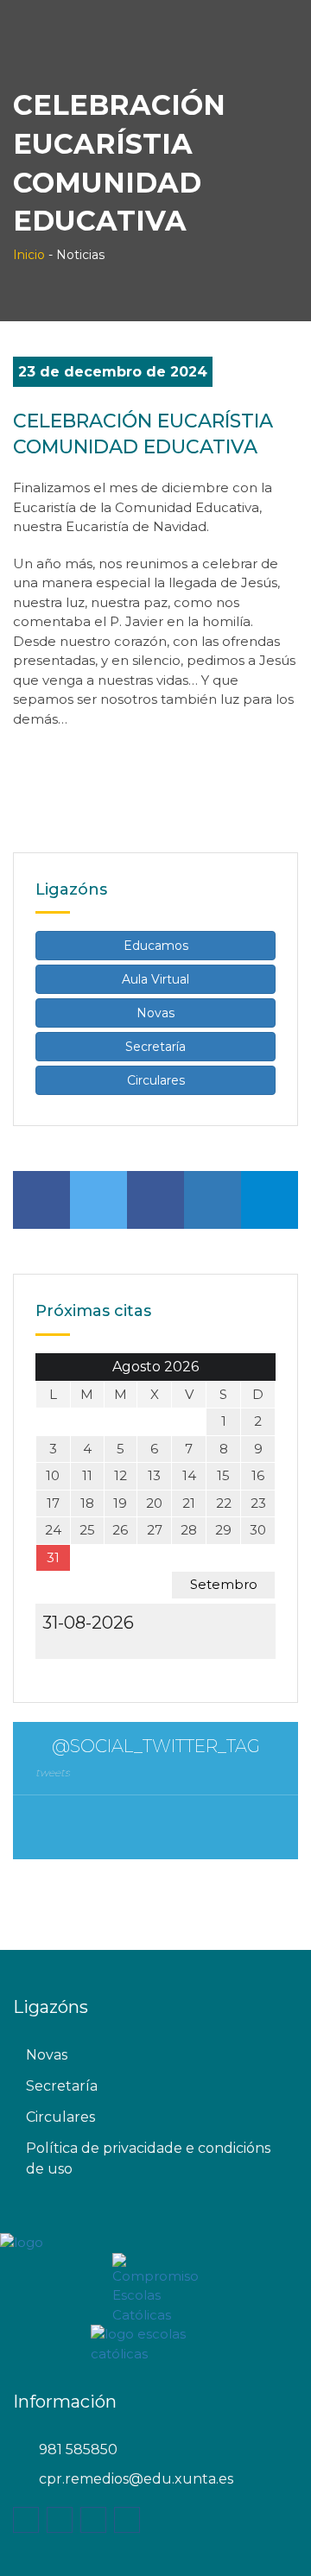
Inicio (29, 255)
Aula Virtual (155, 979)
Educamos (156, 946)
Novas (155, 1013)
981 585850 (78, 2449)
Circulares (156, 1080)
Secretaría (155, 1047)
